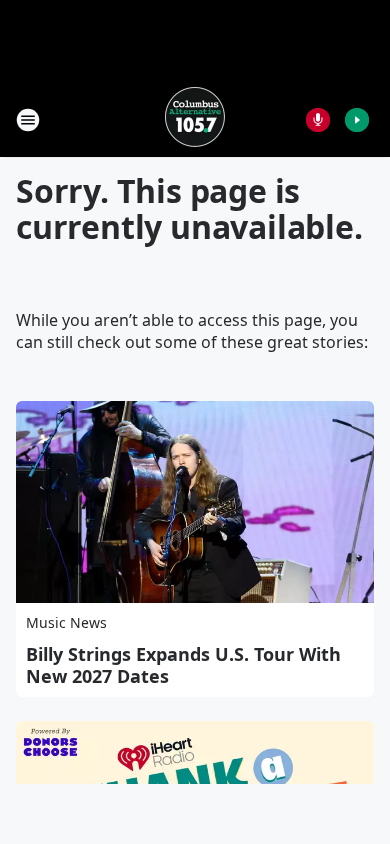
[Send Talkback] (318, 120)
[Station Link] (195, 119)
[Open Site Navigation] (28, 120)
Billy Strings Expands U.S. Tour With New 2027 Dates (183, 665)
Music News (66, 622)
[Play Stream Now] (357, 120)
